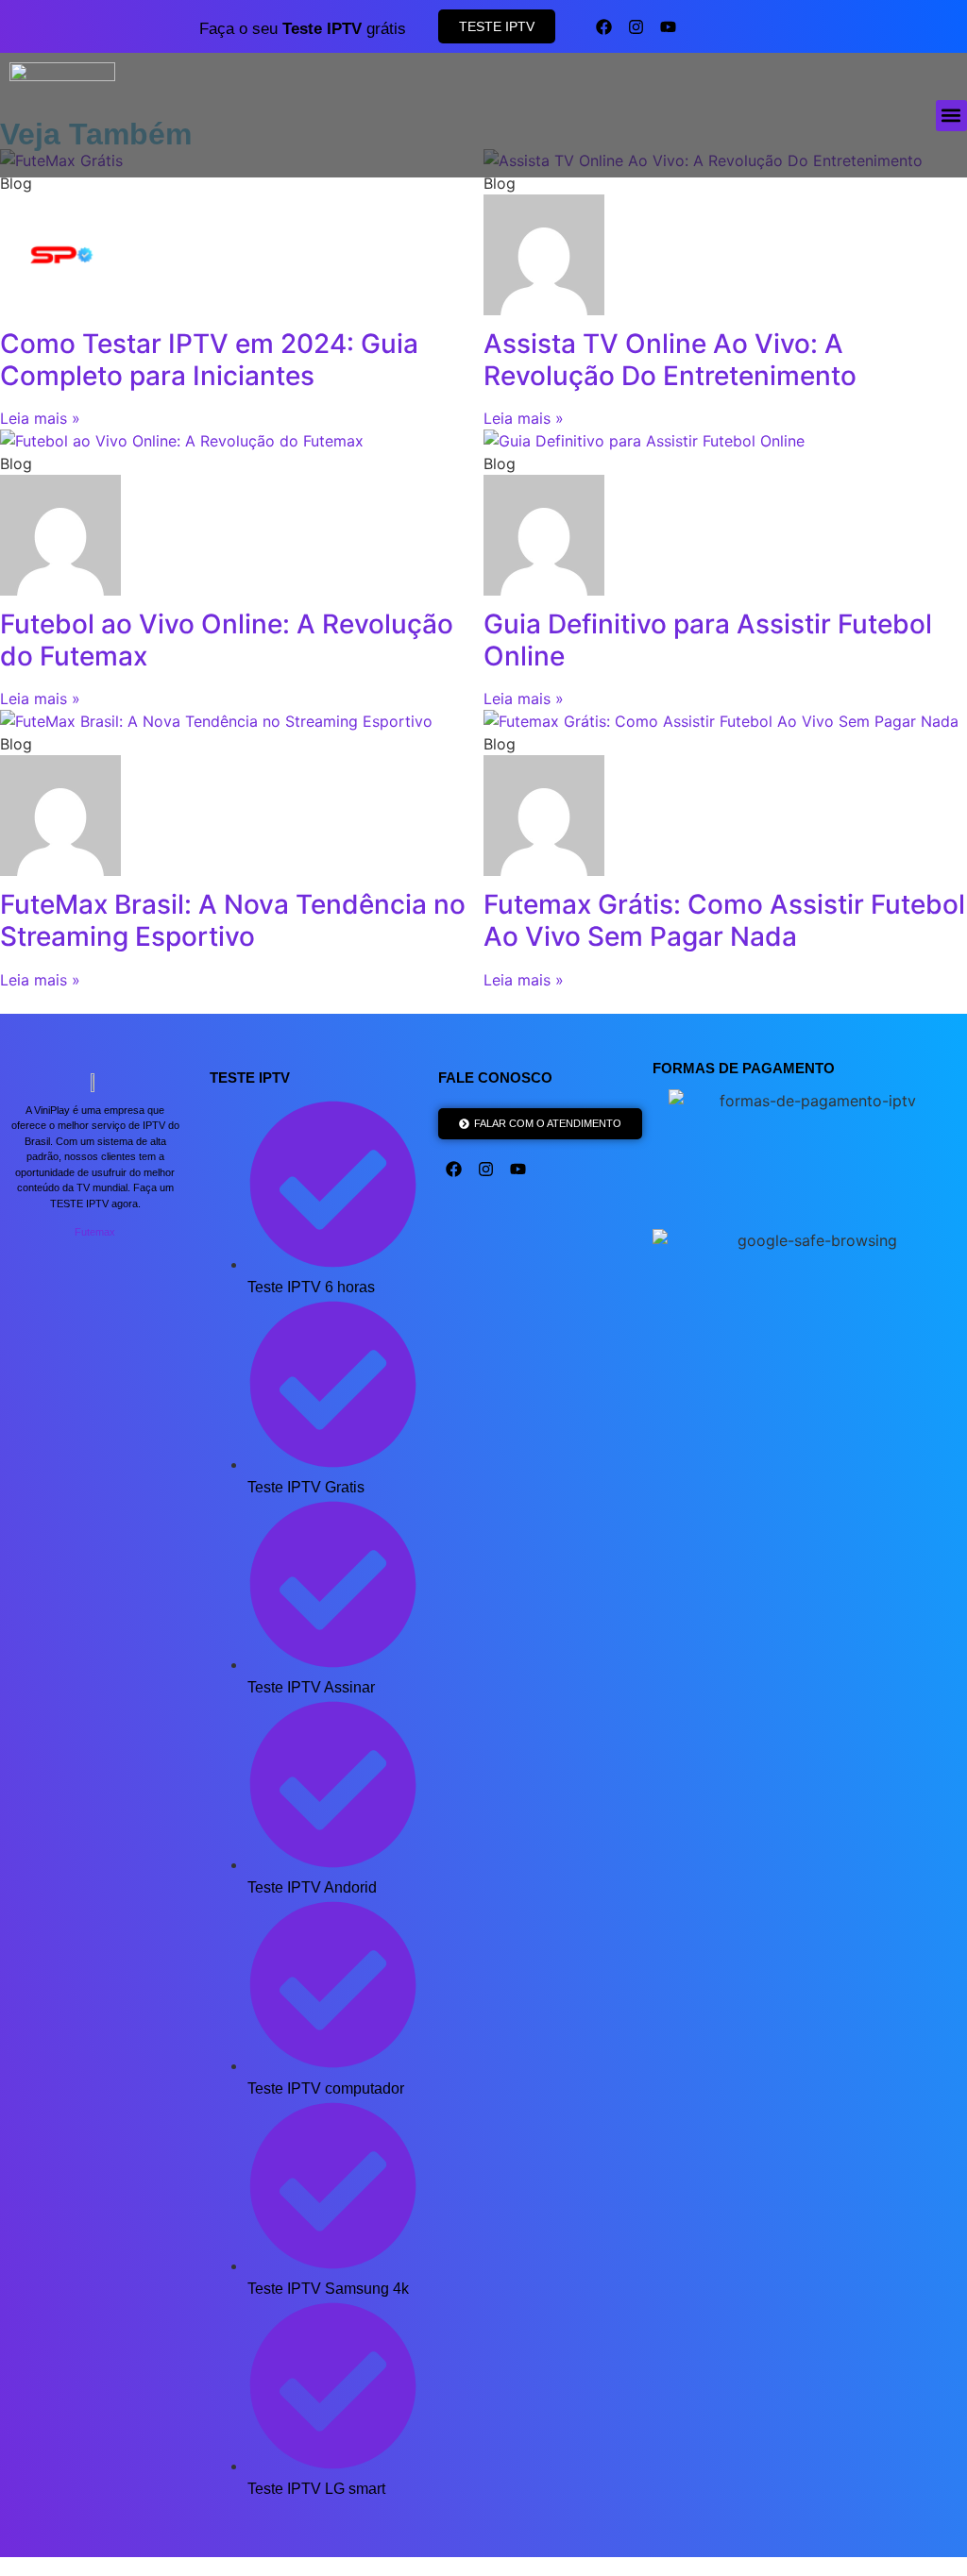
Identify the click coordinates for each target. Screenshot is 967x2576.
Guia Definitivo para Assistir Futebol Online (708, 640)
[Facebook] (603, 26)
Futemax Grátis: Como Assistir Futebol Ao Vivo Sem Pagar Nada (724, 920)
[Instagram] (636, 26)
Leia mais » (40, 418)
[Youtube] (668, 26)
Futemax (95, 1232)
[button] (951, 116)
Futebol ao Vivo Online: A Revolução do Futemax (227, 640)
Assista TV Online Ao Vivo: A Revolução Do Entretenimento (670, 360)
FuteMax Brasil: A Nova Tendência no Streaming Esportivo (233, 920)
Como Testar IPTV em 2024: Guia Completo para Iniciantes (209, 360)
